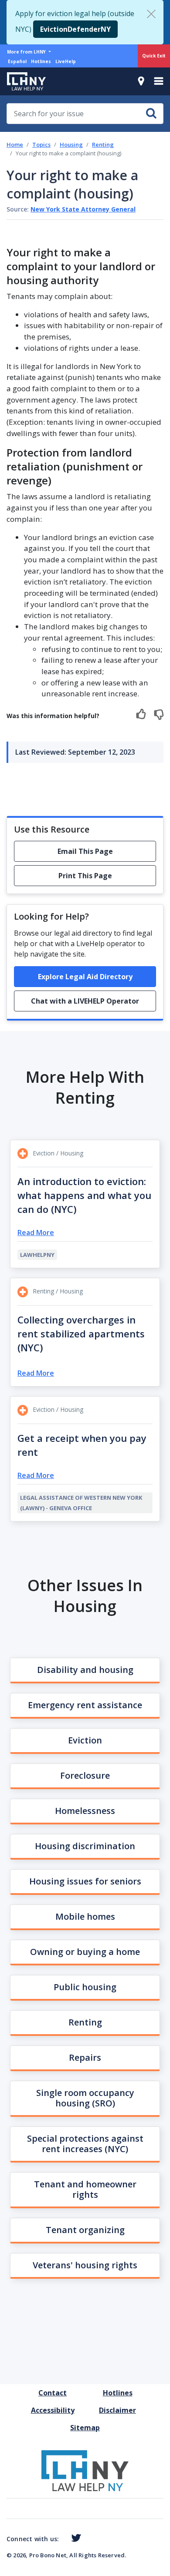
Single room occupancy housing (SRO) (85, 2098)
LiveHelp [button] (66, 61)
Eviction (85, 1740)
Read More (36, 1233)
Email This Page (85, 851)
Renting (103, 144)
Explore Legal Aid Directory (85, 977)
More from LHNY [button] (27, 52)
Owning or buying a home (85, 1952)
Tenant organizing (85, 2230)
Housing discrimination (85, 1846)
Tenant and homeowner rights (85, 2189)
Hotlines (41, 61)
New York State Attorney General (83, 209)
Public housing (85, 1987)
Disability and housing (85, 1670)
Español (17, 61)
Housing (71, 144)
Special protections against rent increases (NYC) (85, 2144)
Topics (41, 144)
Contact (53, 2393)
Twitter (74, 2538)
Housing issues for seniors (85, 1881)
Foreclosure (85, 1775)
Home (15, 144)
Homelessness (85, 1811)
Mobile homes (85, 1916)
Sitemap (85, 2428)
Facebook (62, 2539)
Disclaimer (117, 2410)
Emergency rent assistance (85, 1705)
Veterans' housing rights (85, 2265)
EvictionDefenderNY (75, 29)
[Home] (23, 81)
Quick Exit (154, 56)
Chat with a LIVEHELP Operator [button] (85, 1001)
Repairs (85, 2057)
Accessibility (53, 2410)
